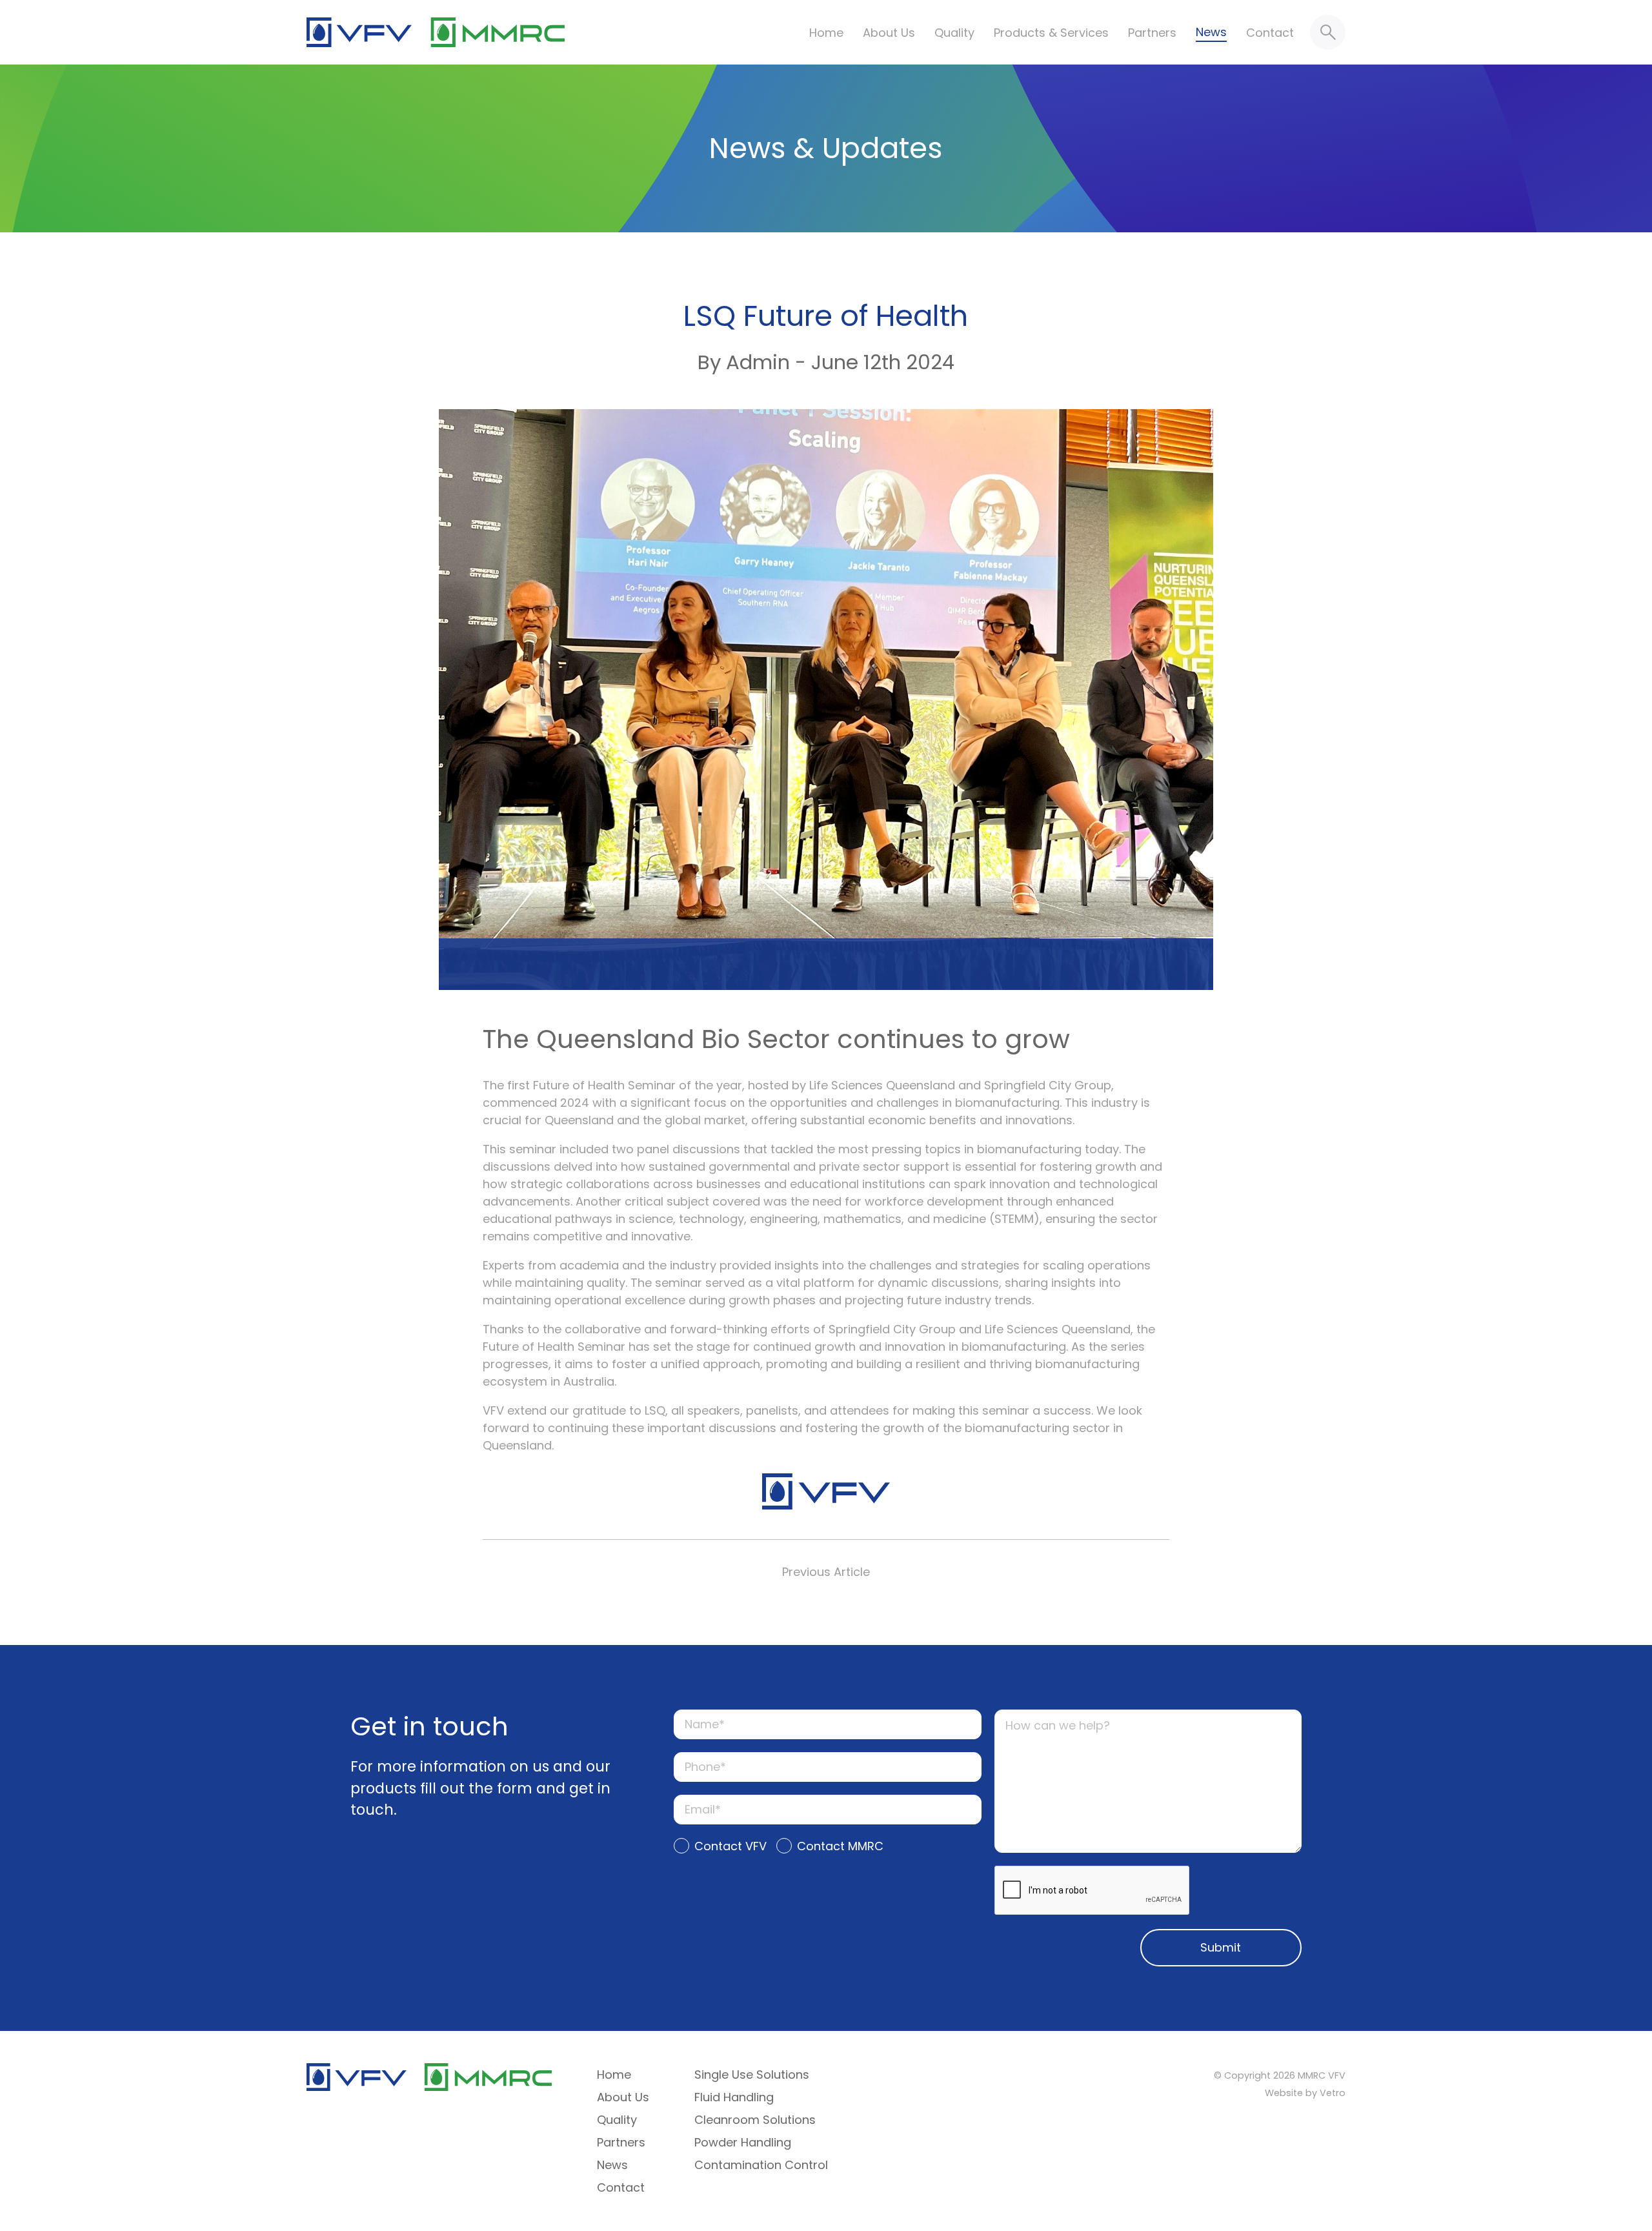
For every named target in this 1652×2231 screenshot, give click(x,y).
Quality (954, 33)
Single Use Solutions (752, 2075)
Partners (1152, 33)
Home (826, 33)
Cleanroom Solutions (755, 2120)
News (1211, 32)
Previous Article (826, 1572)
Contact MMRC (840, 1846)
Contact (1270, 33)
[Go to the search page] (1328, 32)
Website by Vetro (1305, 2093)
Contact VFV (730, 1846)
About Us (889, 33)
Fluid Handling (734, 2097)
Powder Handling (743, 2142)
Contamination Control (761, 2165)
